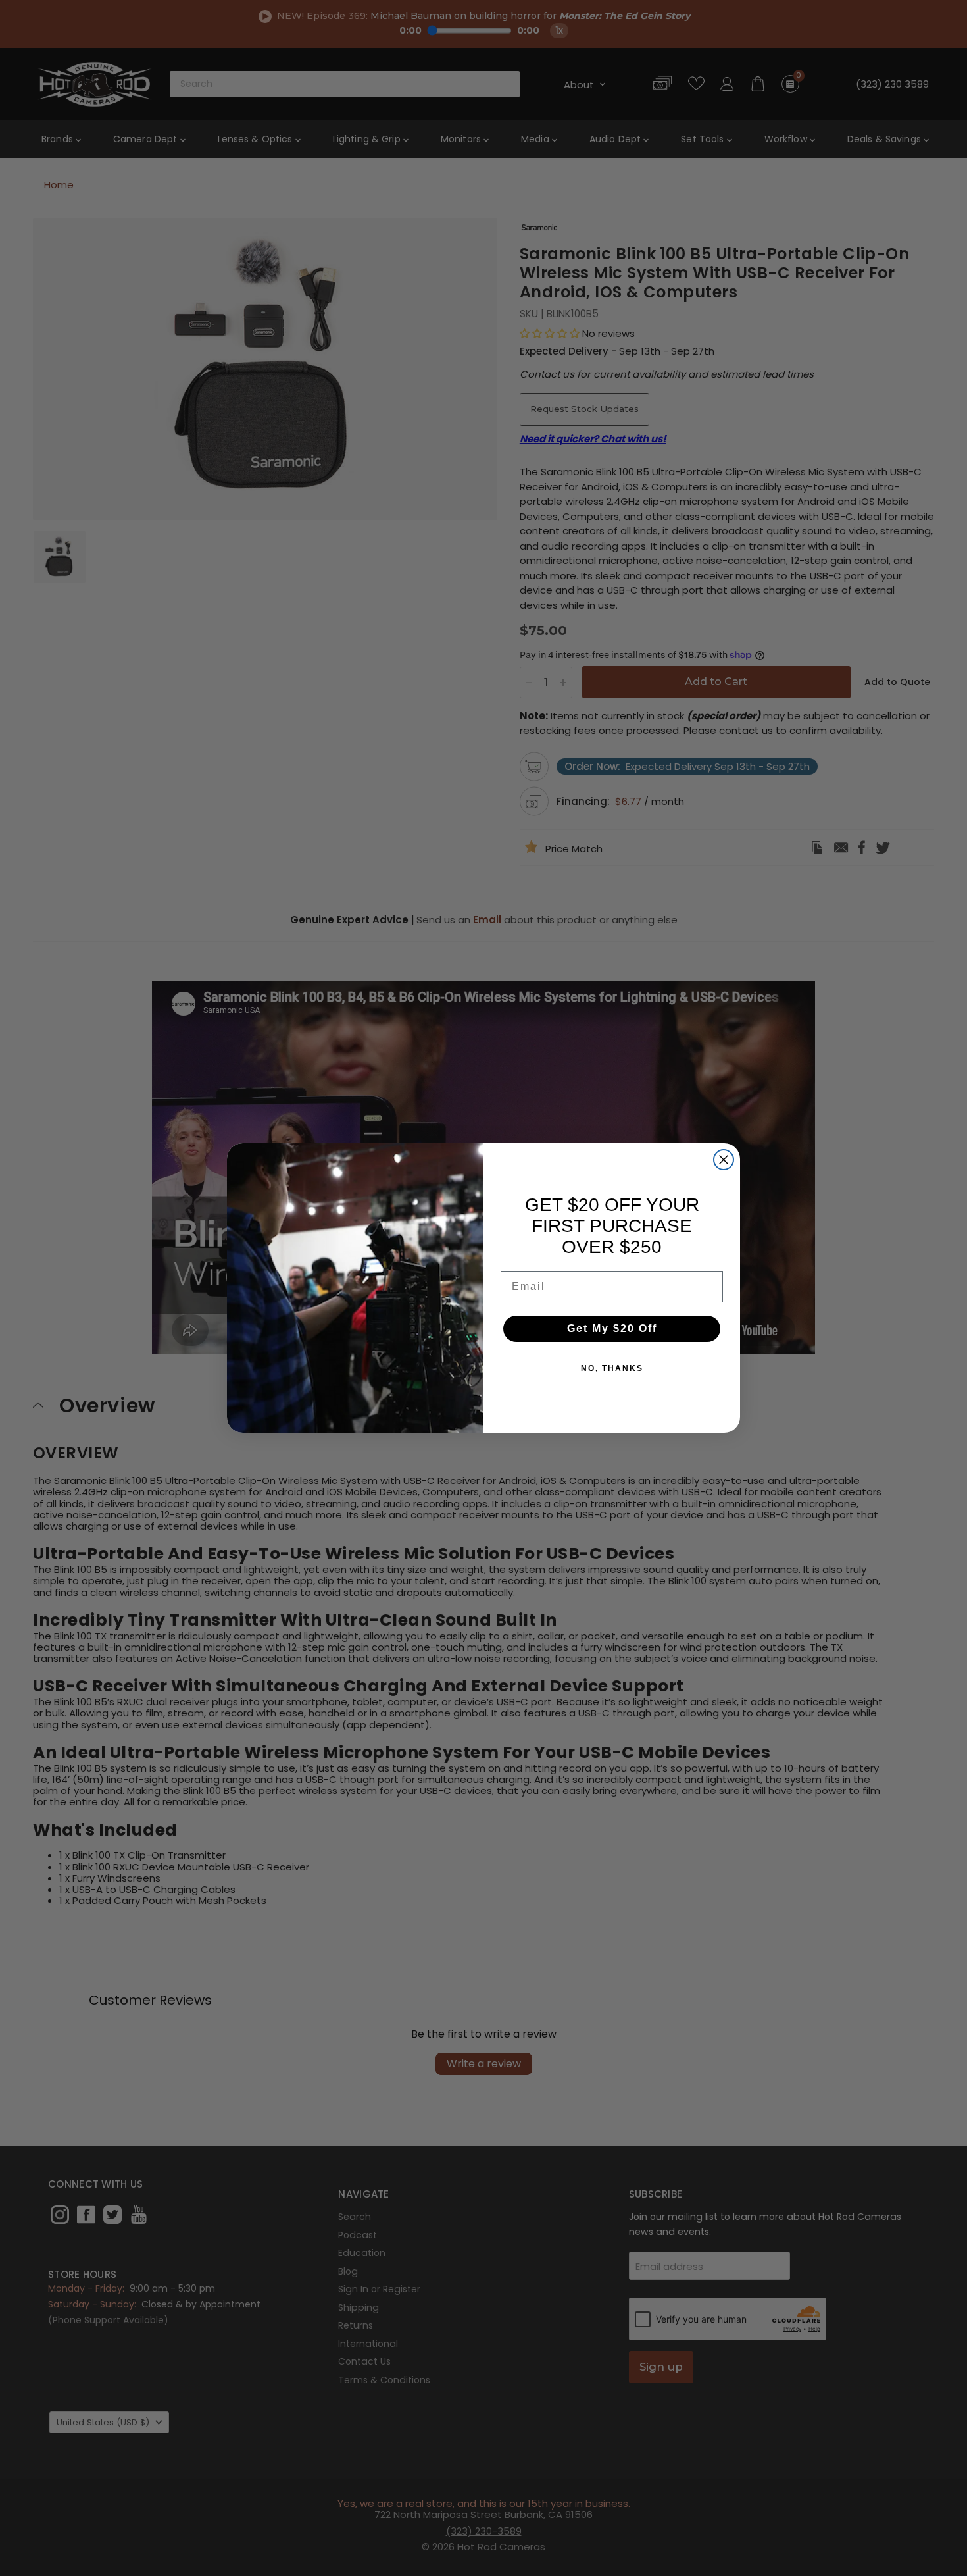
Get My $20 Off (612, 1328)
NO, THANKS (612, 1368)
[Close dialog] (724, 1160)
